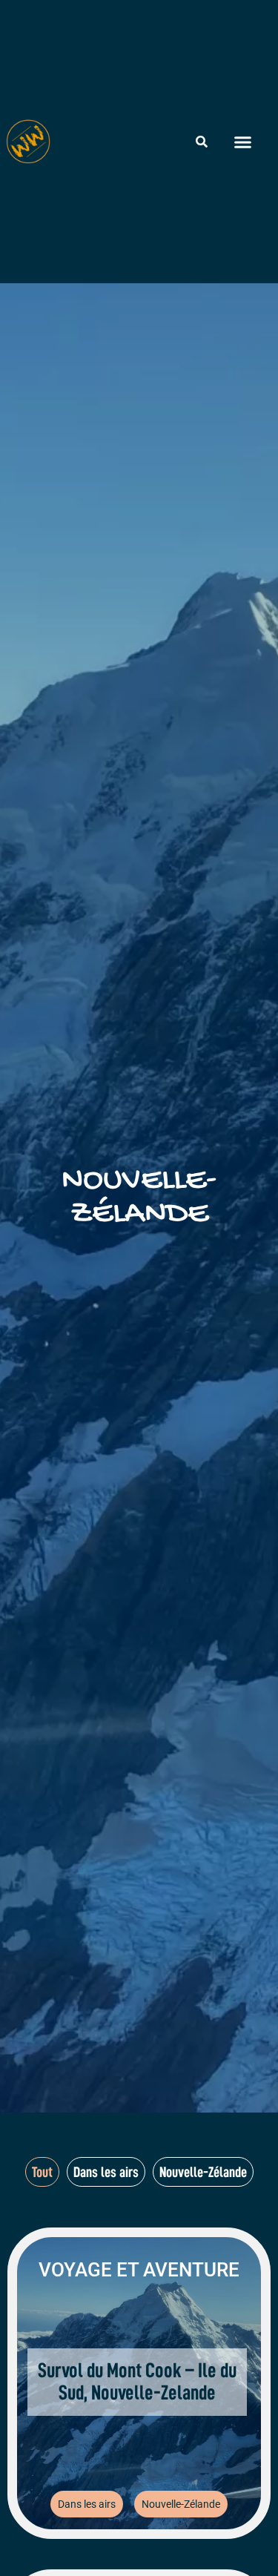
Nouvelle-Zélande (181, 2504)
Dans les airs (87, 2504)
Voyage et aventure (139, 2270)
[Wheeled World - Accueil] (28, 142)
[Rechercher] (202, 142)
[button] (243, 142)
